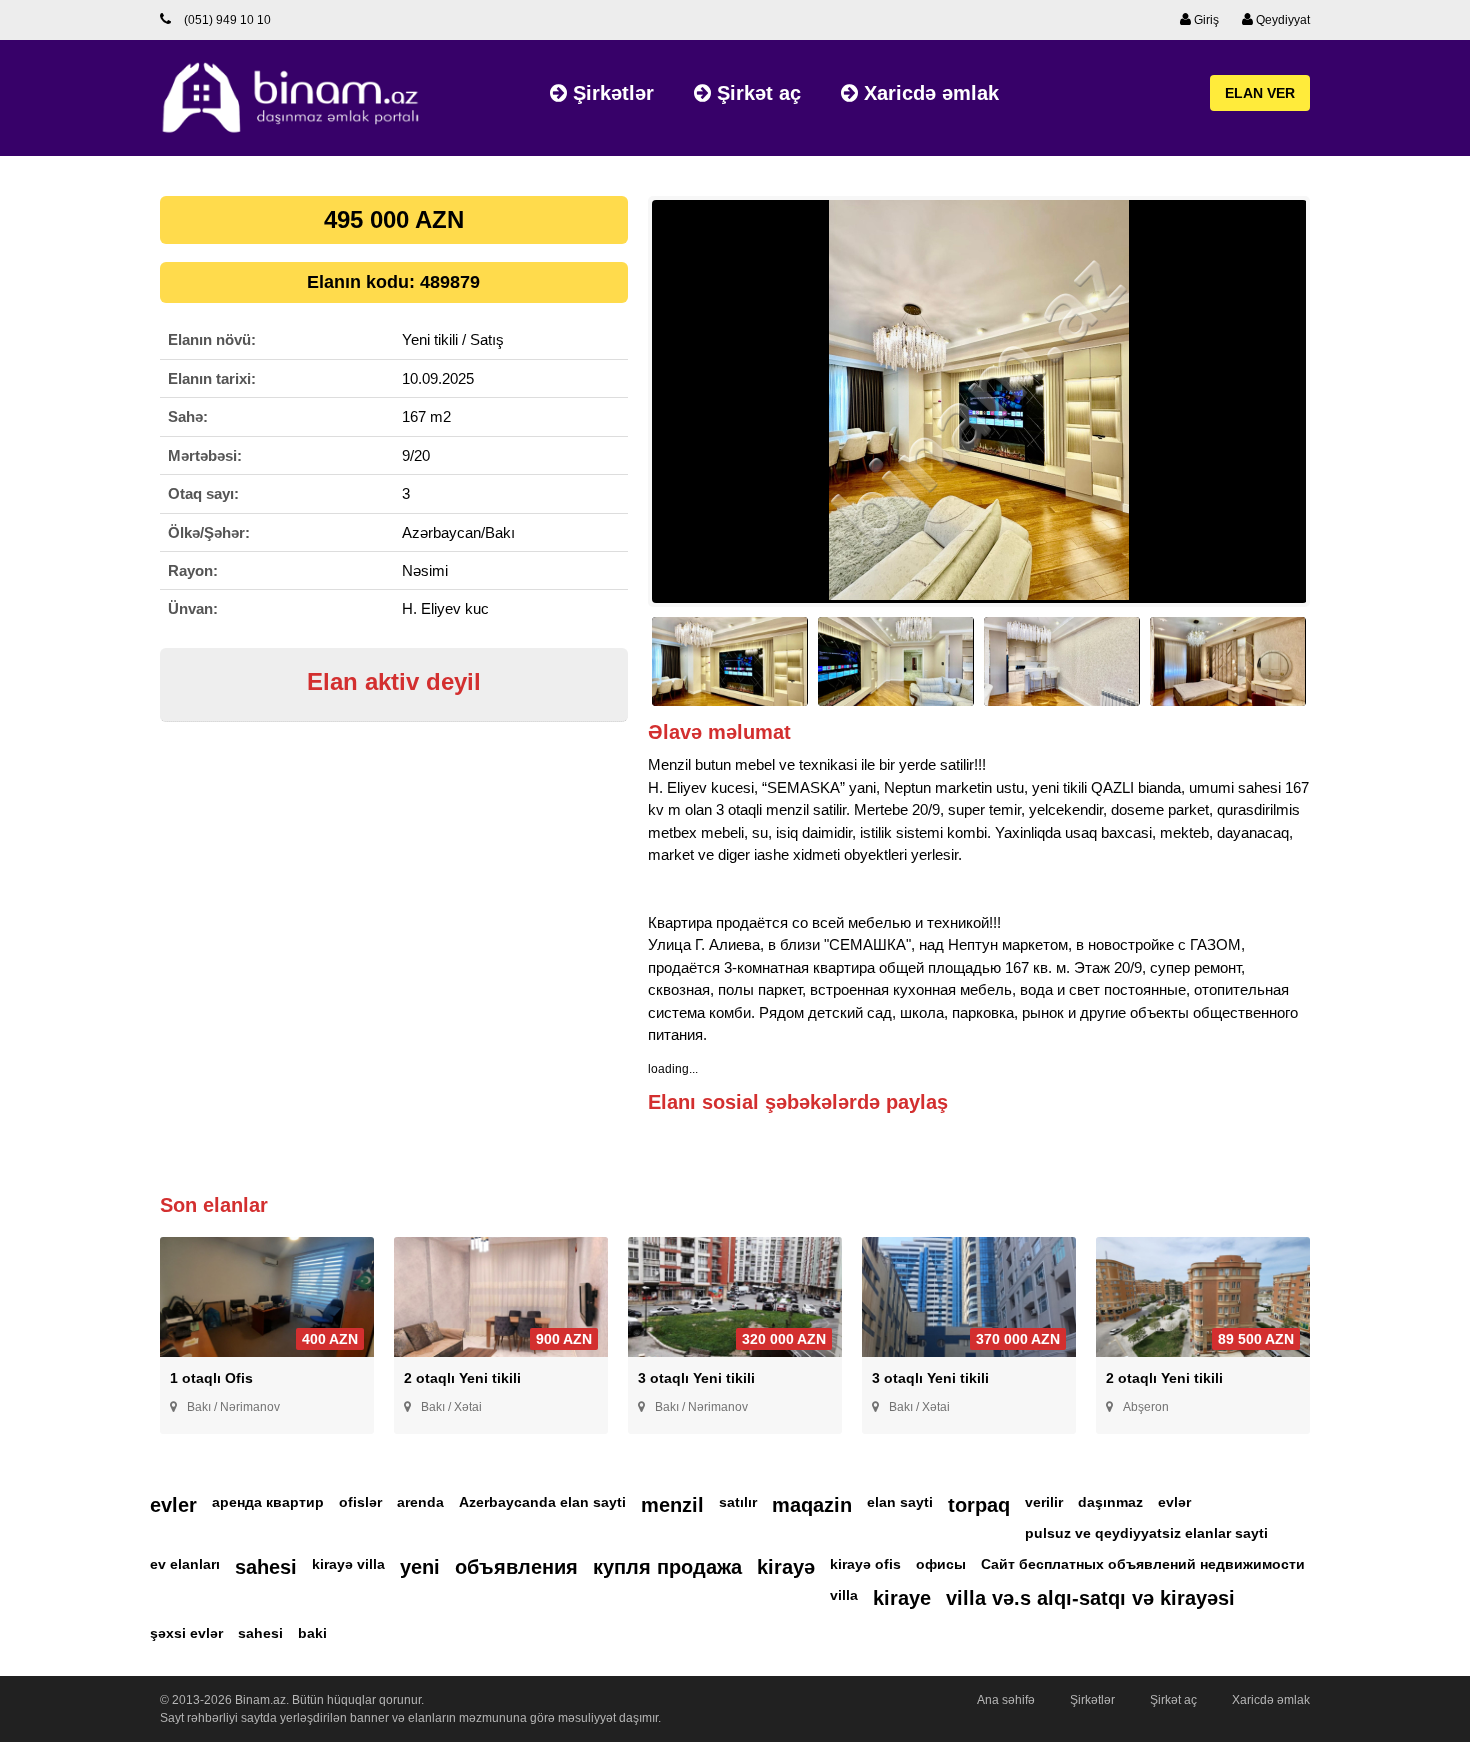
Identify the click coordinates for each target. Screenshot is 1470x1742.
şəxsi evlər (186, 1633)
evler (173, 1505)
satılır (738, 1502)
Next (1340, 410)
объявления (516, 1567)
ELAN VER (1260, 93)
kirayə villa (348, 1564)
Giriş (1205, 20)
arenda (420, 1502)
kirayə (786, 1567)
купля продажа (667, 1567)
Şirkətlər (610, 93)
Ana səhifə (1006, 1700)
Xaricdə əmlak (928, 93)
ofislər (360, 1502)
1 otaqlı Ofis (211, 1378)
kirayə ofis (865, 1564)
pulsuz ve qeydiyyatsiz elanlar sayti (1146, 1533)
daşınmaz (1110, 1502)
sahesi (266, 1567)
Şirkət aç (756, 93)
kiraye (902, 1598)
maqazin (812, 1505)
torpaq (979, 1505)
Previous (617, 410)
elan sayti (900, 1502)
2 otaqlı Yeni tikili (462, 1378)
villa (844, 1595)
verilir (1044, 1502)
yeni (420, 1567)
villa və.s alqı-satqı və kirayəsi (1090, 1598)
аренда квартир (268, 1502)
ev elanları (185, 1564)
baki (312, 1633)
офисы (941, 1564)
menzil (672, 1505)
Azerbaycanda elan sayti (542, 1502)
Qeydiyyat (1281, 20)
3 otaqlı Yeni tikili (696, 1378)
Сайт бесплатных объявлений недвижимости (1143, 1564)
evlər (1174, 1502)
